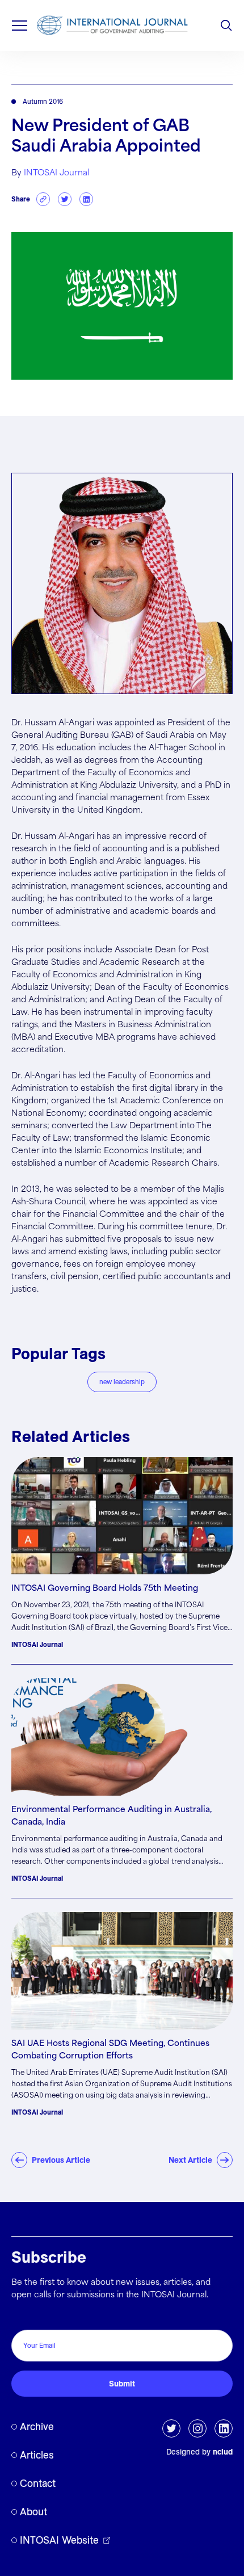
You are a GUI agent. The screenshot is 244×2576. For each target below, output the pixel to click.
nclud (223, 2452)
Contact (38, 2483)
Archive (37, 2426)
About (33, 2512)
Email (25, 2317)
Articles (37, 2455)
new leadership (122, 1382)
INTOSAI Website (59, 2540)
